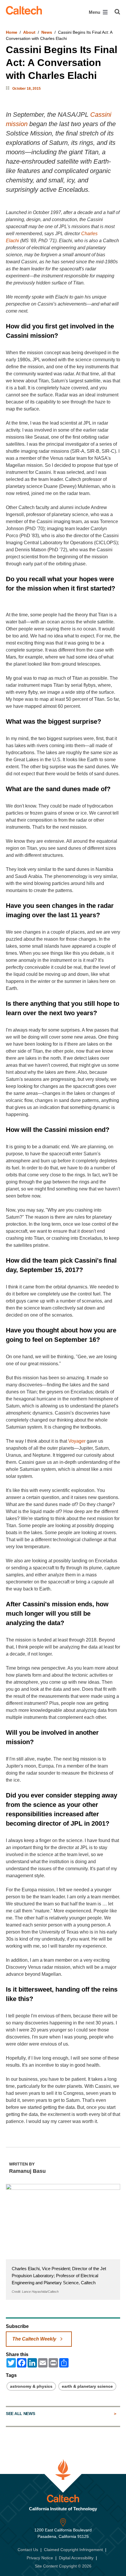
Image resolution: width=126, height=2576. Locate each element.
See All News (20, 2414)
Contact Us (28, 2550)
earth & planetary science (87, 2386)
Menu (95, 12)
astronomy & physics (31, 2386)
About (29, 32)
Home (12, 32)
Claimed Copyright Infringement (73, 2550)
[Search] (117, 12)
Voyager (77, 1441)
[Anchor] (62, 336)
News (47, 32)
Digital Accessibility (76, 2558)
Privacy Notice (40, 2558)
